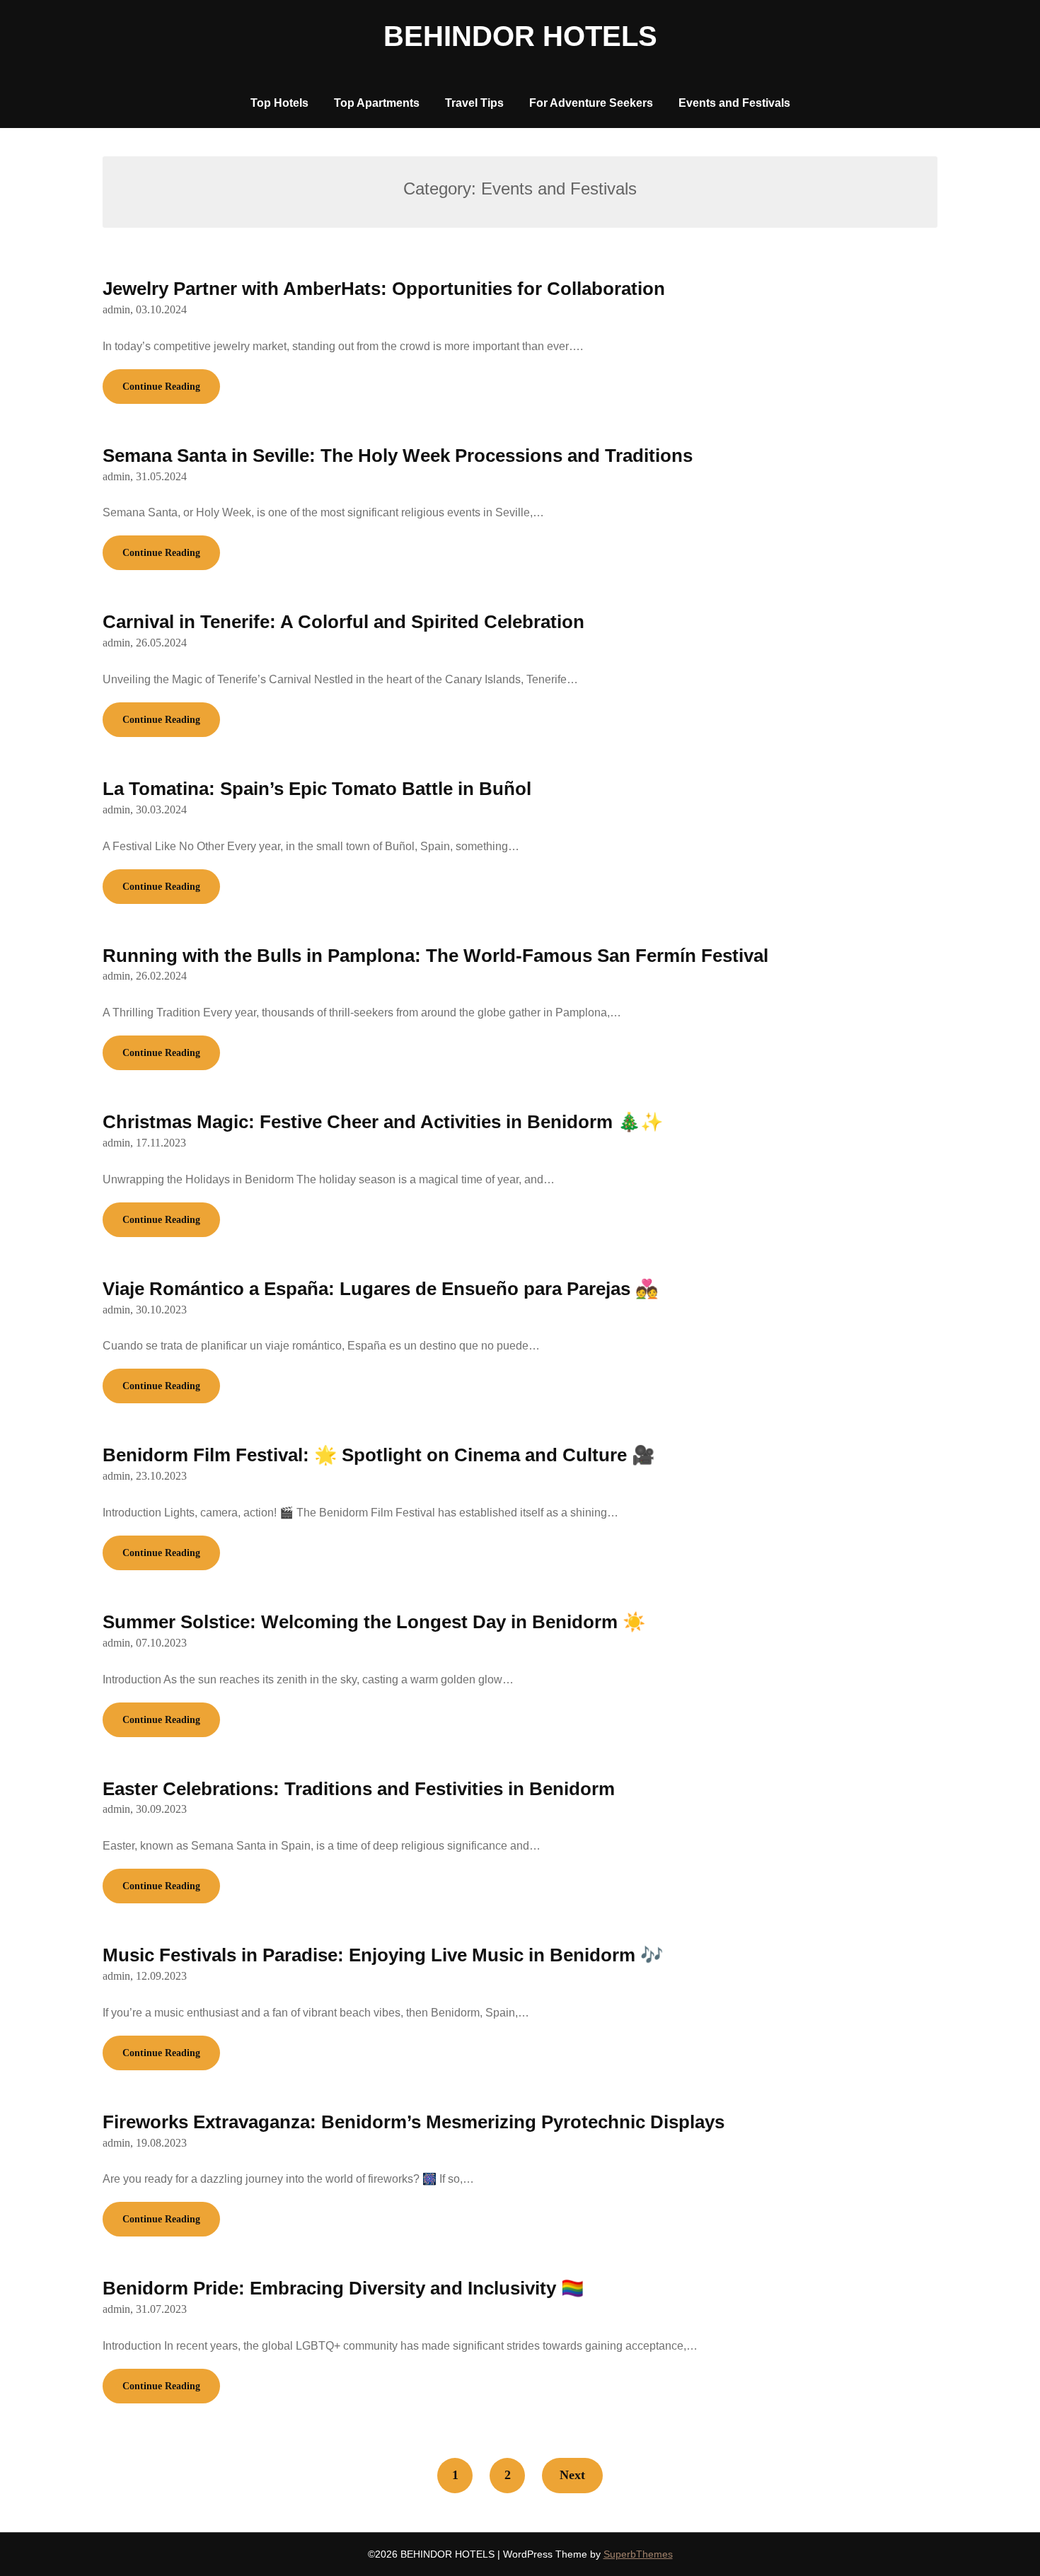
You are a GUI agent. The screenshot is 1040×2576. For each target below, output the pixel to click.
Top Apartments (377, 103)
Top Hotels (279, 103)
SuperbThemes (638, 2554)
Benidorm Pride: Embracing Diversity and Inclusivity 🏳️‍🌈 (343, 2288)
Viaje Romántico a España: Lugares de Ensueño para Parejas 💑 (380, 1289)
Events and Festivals (734, 103)
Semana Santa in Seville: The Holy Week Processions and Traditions (398, 456)
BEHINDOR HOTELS (520, 36)
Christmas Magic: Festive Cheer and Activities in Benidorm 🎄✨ (383, 1122)
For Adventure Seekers (591, 103)
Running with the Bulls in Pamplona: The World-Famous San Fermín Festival (435, 956)
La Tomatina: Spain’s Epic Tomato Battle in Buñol (317, 789)
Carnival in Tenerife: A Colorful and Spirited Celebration (343, 622)
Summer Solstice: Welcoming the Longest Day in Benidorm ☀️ (374, 1622)
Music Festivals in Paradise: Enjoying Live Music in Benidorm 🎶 (383, 1955)
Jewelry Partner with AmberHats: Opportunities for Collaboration (384, 289)
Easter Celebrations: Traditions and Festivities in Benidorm (359, 1789)
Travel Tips (474, 103)
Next (572, 2475)
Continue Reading (161, 387)
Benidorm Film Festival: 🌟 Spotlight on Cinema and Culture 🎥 (379, 1455)
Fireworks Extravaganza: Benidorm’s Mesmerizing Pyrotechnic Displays (414, 2122)
